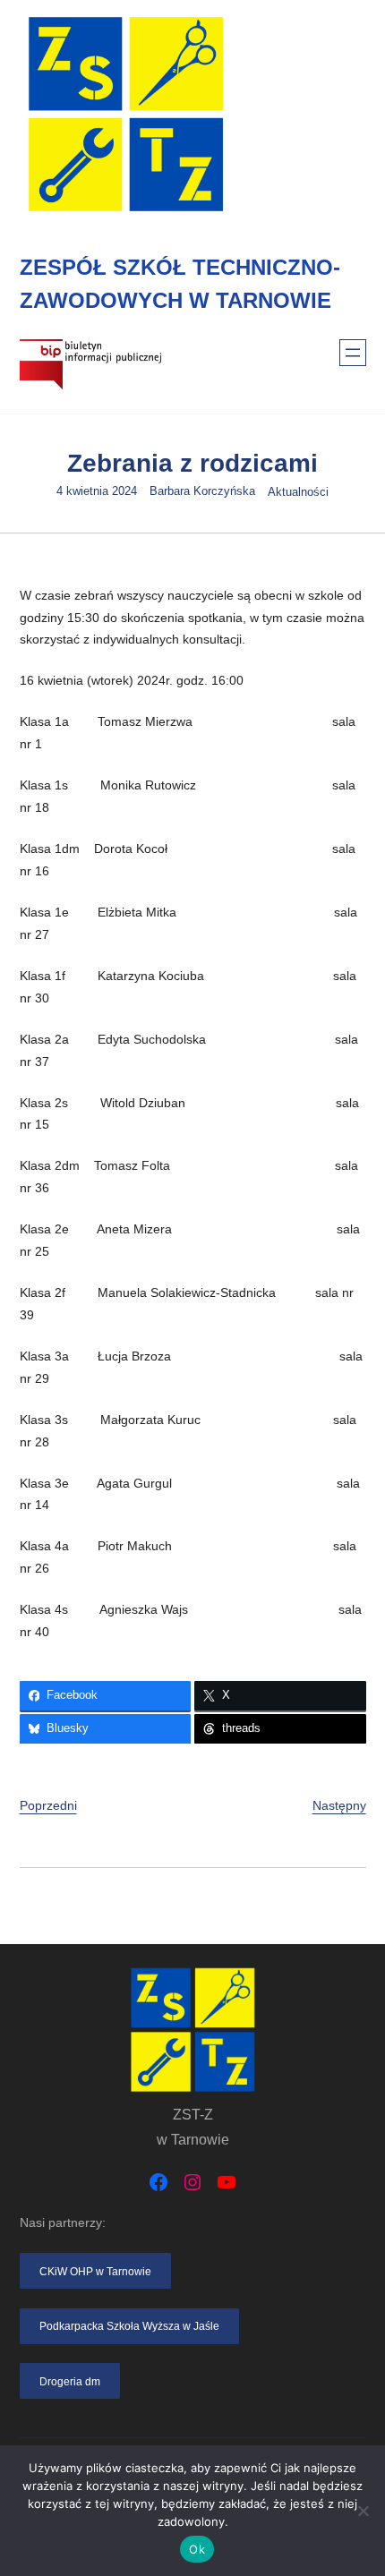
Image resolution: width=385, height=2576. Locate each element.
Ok (197, 2549)
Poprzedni (48, 1805)
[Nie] (363, 2511)
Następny (339, 1805)
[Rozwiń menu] (353, 353)
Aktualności (298, 492)
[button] (96, 2271)
